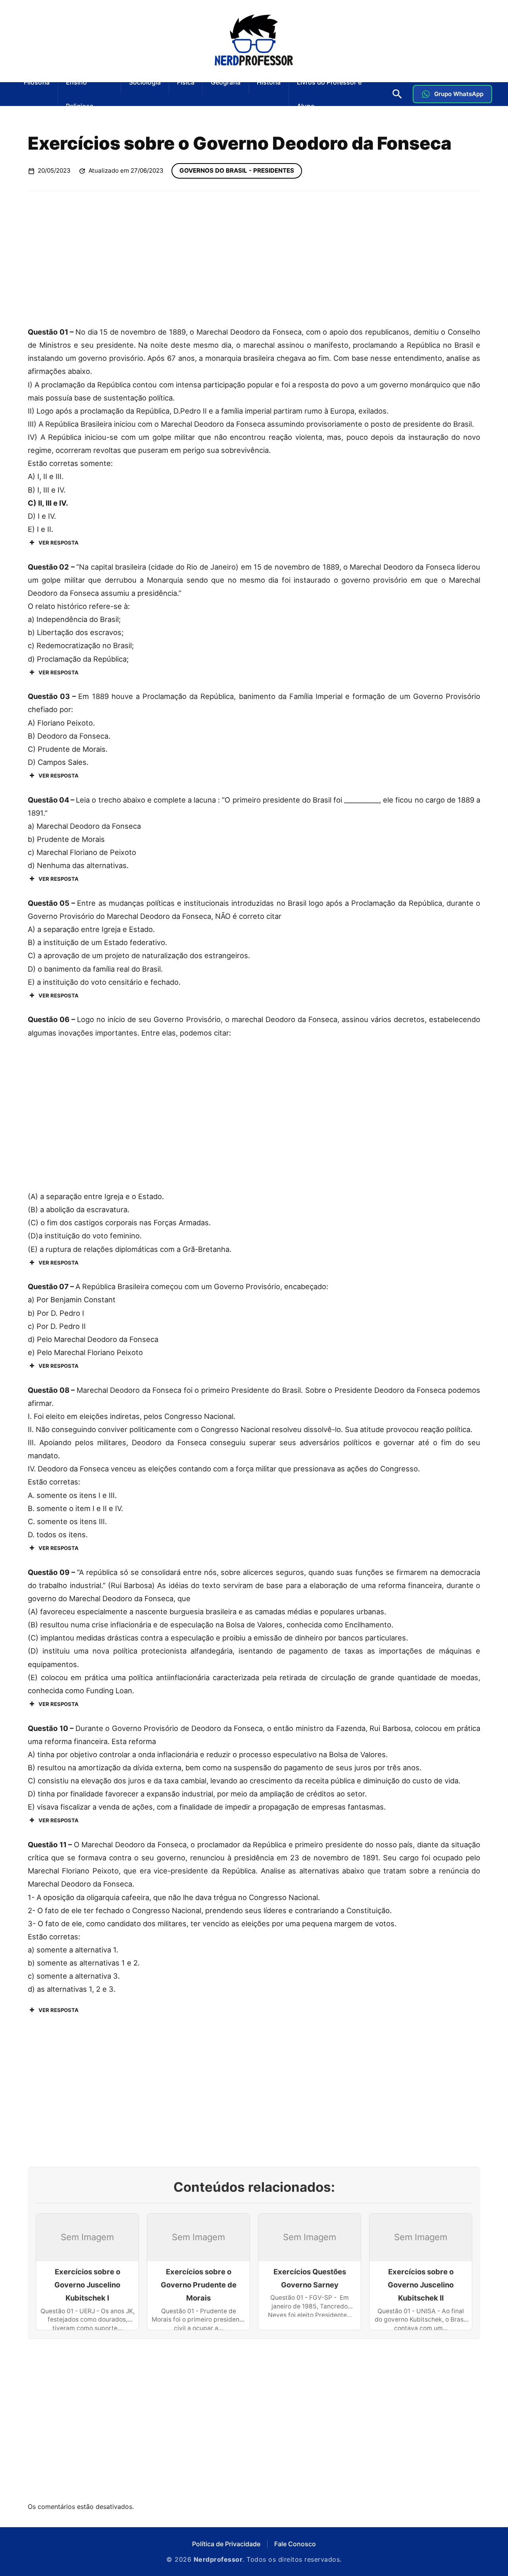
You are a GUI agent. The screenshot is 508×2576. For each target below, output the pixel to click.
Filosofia (37, 82)
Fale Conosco (295, 2544)
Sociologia (145, 82)
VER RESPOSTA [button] (59, 543)
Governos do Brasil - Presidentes (237, 170)
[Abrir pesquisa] (397, 94)
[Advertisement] (254, 258)
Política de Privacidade (226, 2544)
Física (186, 82)
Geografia (226, 82)
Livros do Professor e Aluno (329, 94)
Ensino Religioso (80, 94)
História (269, 82)
